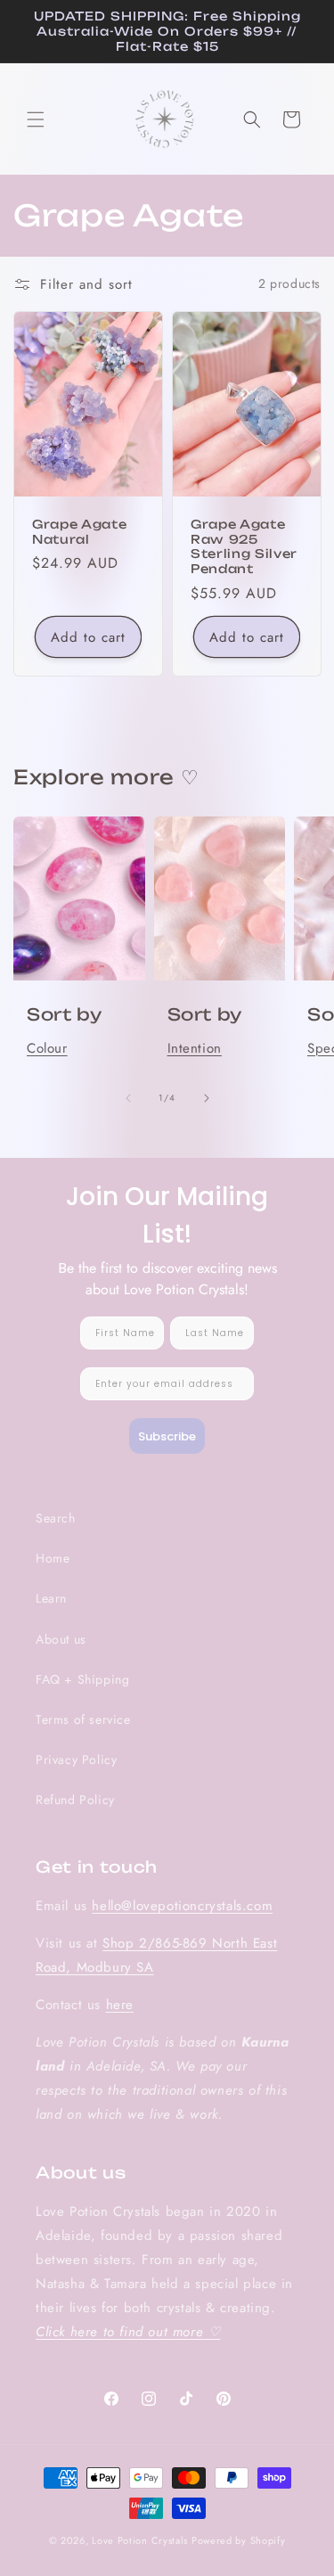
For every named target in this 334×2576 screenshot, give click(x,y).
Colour (47, 1048)
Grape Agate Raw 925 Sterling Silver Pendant (244, 546)
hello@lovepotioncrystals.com (182, 1906)
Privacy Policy (76, 1760)
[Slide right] (207, 1098)
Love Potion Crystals (140, 2540)
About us (61, 1639)
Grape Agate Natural (79, 532)
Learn (51, 1598)
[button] (36, 119)
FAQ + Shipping (82, 1679)
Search (56, 1518)
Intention (195, 1048)
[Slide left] (128, 1098)
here (120, 2005)
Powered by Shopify (239, 2540)
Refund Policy (75, 1800)
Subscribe (167, 1436)
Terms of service (83, 1719)
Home (53, 1558)
